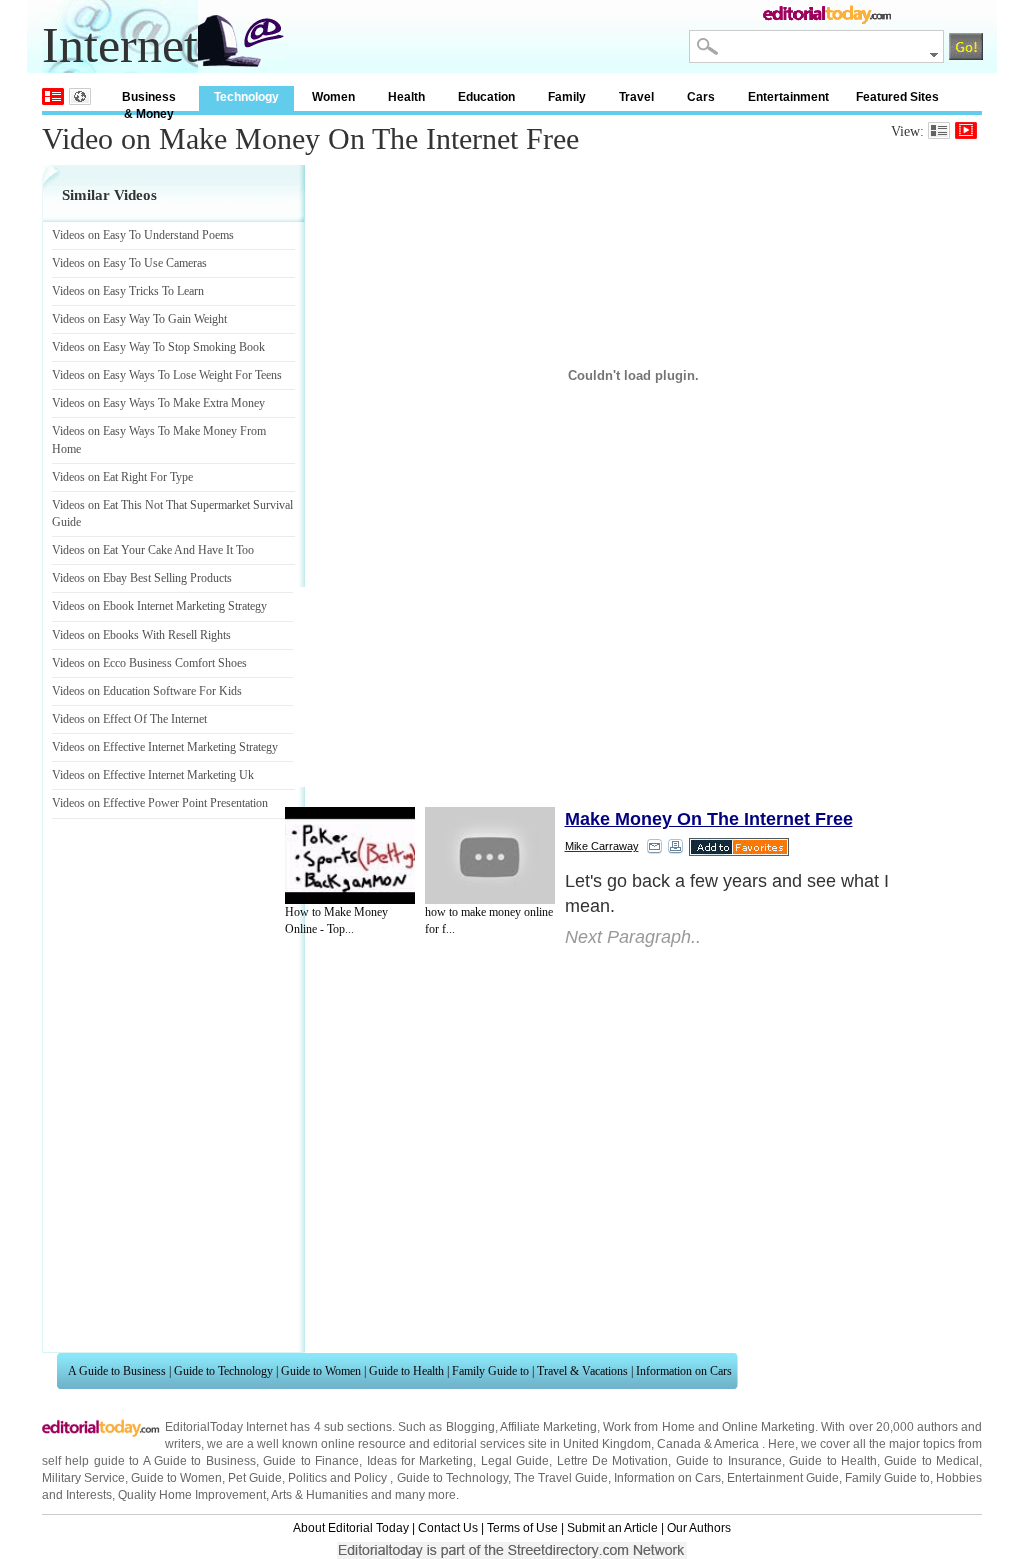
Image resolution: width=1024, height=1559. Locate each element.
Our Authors (699, 1528)
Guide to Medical (931, 1461)
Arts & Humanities (319, 1495)
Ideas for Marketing (420, 1461)
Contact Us (448, 1528)
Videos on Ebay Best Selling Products (142, 578)
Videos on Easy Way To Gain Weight (139, 319)
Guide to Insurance (729, 1461)
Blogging (470, 1427)
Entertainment (788, 97)
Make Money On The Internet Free (709, 819)
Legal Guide (515, 1461)
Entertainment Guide (783, 1478)
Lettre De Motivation (613, 1461)
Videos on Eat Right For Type (122, 477)
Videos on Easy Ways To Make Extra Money (158, 403)
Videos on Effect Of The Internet (129, 719)
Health (406, 97)
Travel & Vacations (582, 1371)
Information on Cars (684, 1371)
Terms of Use (522, 1528)
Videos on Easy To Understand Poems (143, 235)
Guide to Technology (223, 1371)
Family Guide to (490, 1371)
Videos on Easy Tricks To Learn (128, 291)
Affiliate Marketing (548, 1427)
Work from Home (648, 1427)
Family (567, 97)
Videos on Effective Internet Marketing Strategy (165, 747)
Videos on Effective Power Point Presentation (160, 803)
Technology (246, 97)
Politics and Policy (339, 1478)
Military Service (83, 1478)
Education (486, 97)
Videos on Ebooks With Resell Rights (141, 635)
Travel (636, 97)
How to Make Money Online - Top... (336, 920)
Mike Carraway (602, 846)
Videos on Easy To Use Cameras (129, 263)
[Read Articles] (939, 130)
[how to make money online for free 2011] (490, 856)
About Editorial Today (351, 1528)
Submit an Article (612, 1528)
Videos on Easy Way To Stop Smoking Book (158, 347)
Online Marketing (768, 1427)
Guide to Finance (311, 1461)
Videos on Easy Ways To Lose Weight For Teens (167, 375)
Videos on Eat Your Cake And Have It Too (153, 550)
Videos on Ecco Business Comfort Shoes (149, 663)
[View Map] (80, 96)
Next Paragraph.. (633, 937)
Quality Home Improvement (192, 1495)
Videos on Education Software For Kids (147, 691)
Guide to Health (406, 1371)
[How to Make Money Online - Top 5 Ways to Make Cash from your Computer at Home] (350, 856)
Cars (701, 97)
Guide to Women (321, 1371)
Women (333, 97)
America (736, 1444)
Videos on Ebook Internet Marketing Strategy (159, 606)
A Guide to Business (117, 1371)
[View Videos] (966, 130)
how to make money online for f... (489, 920)
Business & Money (149, 100)
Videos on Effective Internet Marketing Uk (153, 775)
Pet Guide (255, 1478)
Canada (679, 1444)
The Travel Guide (561, 1478)
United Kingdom (607, 1444)
